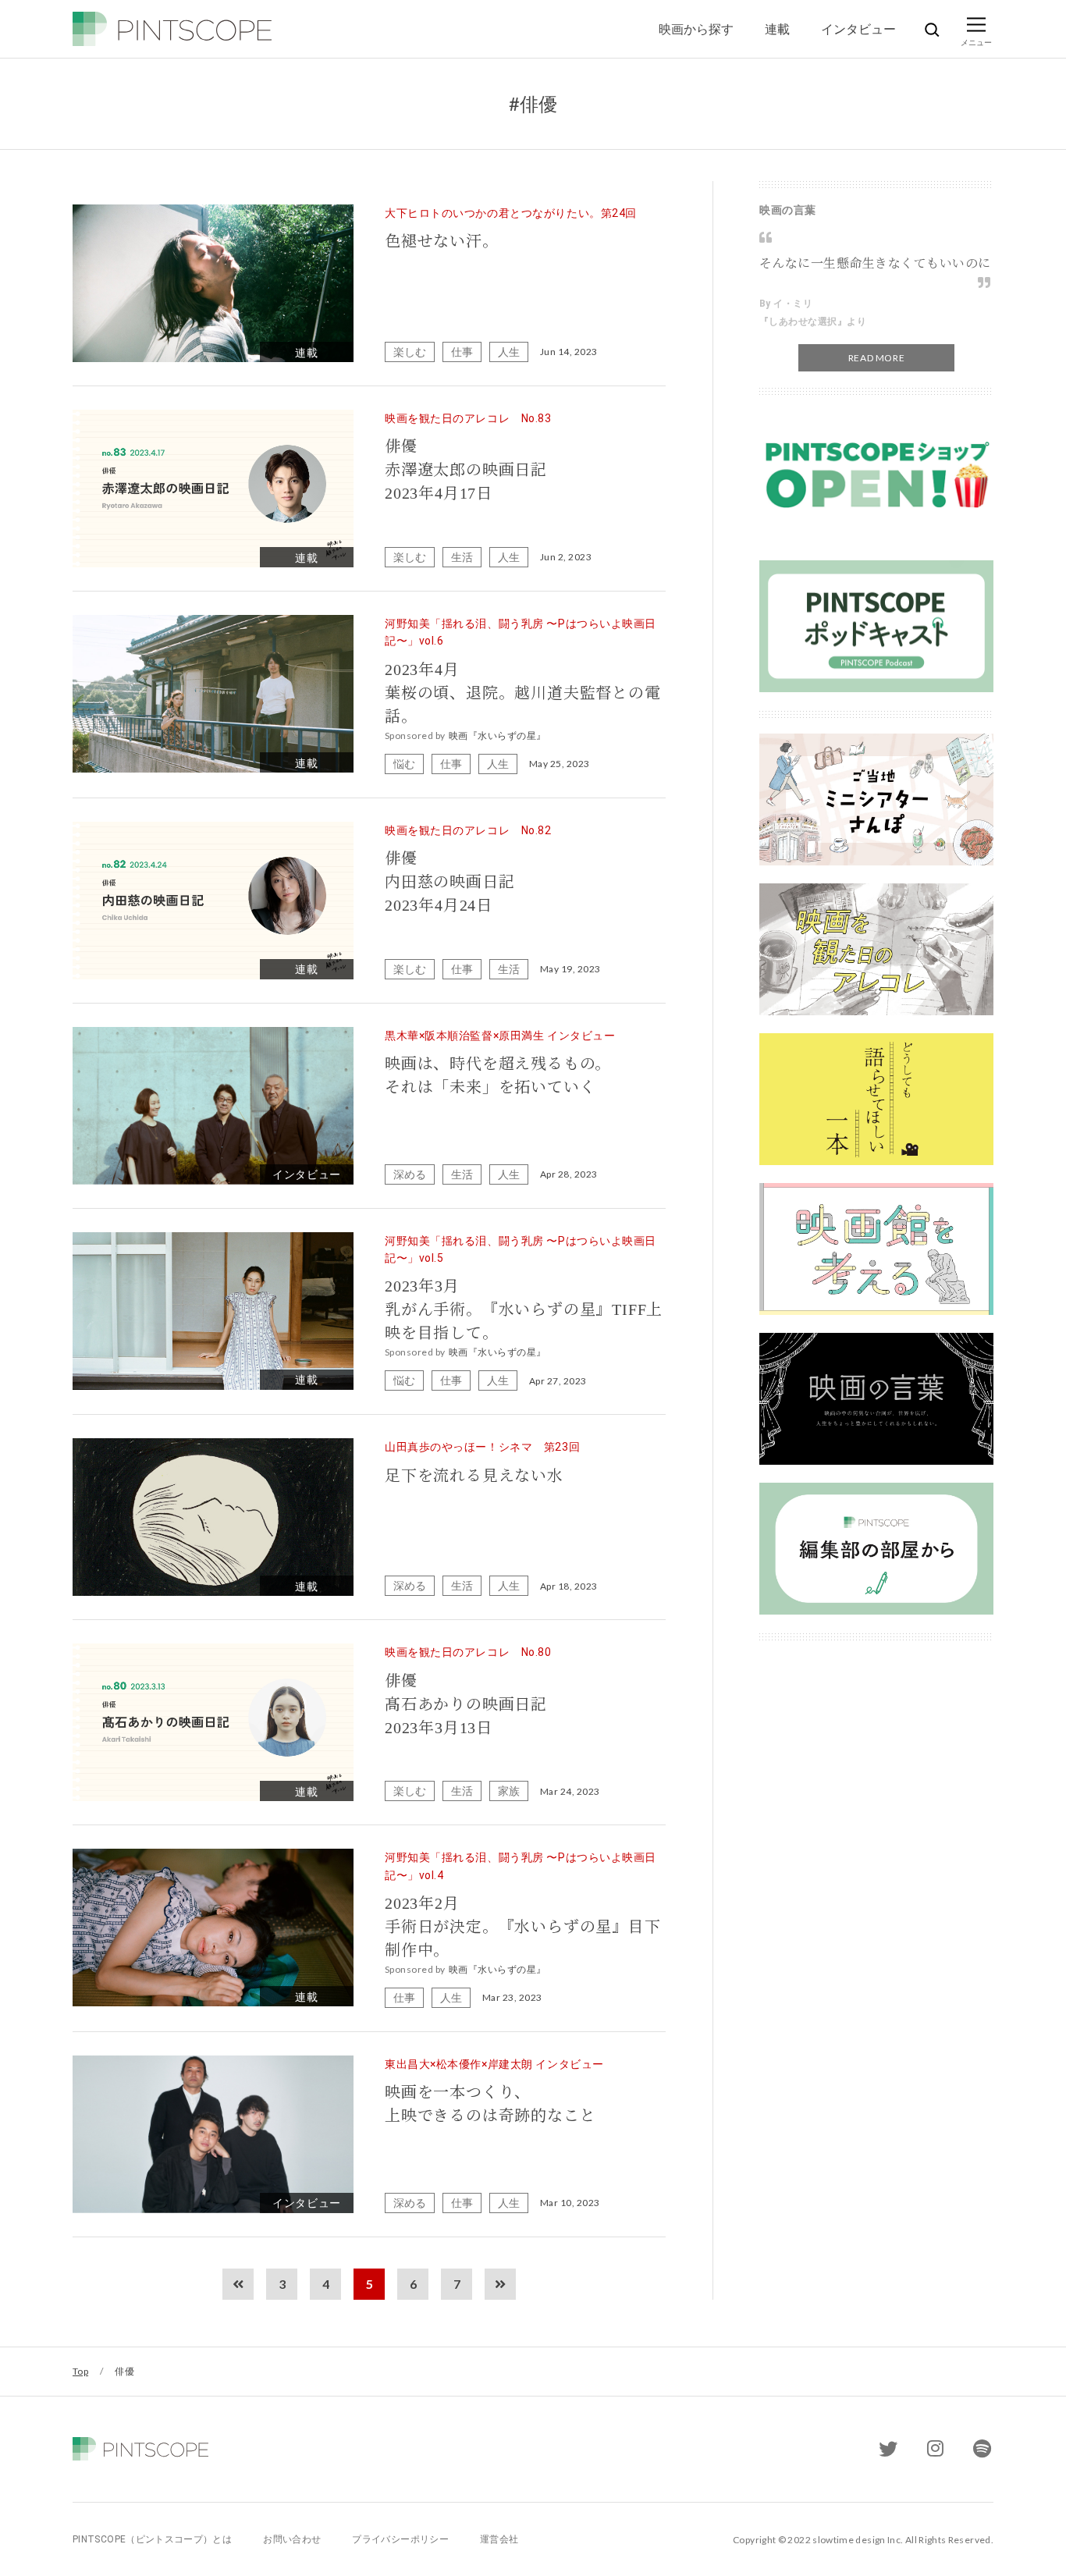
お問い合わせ (292, 2539)
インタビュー (858, 28)
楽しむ (410, 352)
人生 (509, 352)
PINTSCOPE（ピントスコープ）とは (152, 2539)
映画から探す (696, 28)
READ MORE (876, 358)
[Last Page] (500, 2284)
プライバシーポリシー (400, 2539)
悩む (404, 764)
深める (410, 1174)
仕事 (462, 352)
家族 (509, 1791)
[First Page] (238, 2284)
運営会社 (499, 2539)
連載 (777, 28)
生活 (462, 557)
